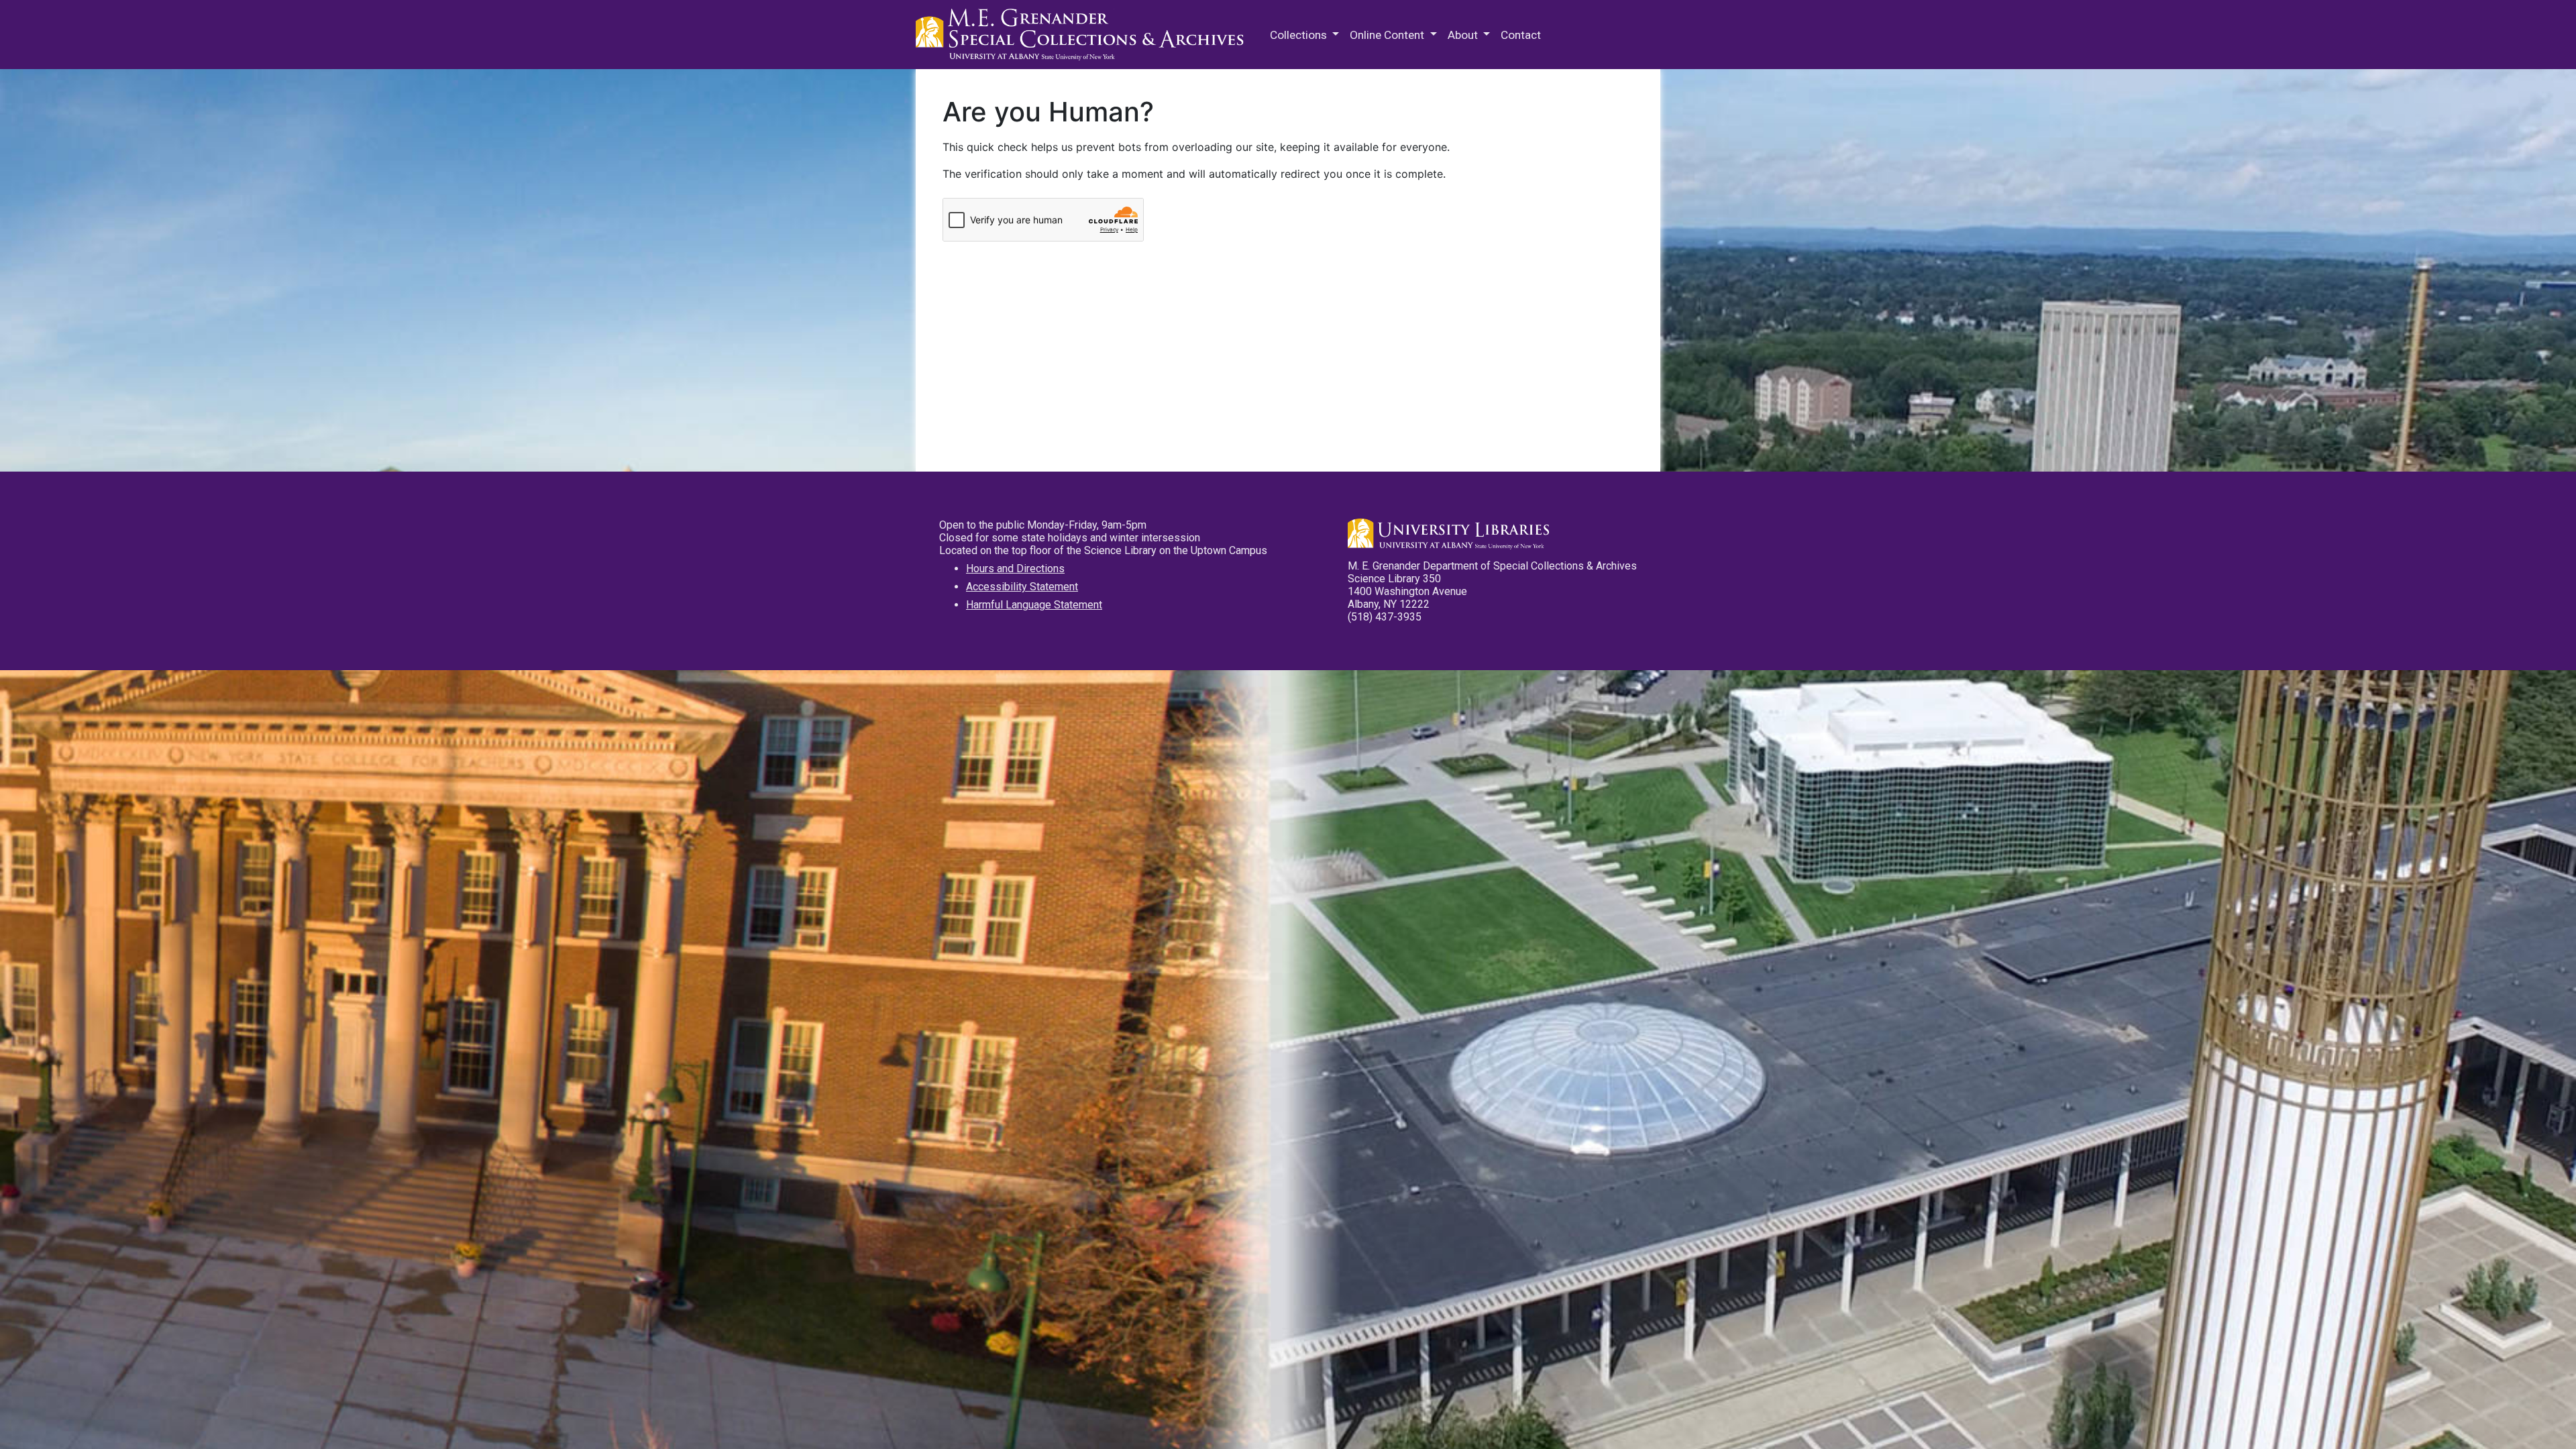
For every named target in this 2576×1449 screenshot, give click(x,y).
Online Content (1388, 35)
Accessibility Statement (1022, 587)
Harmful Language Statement (1034, 605)
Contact (1521, 35)
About (1464, 35)
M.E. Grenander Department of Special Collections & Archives (1083, 35)
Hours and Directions (1015, 569)
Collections (1300, 35)
